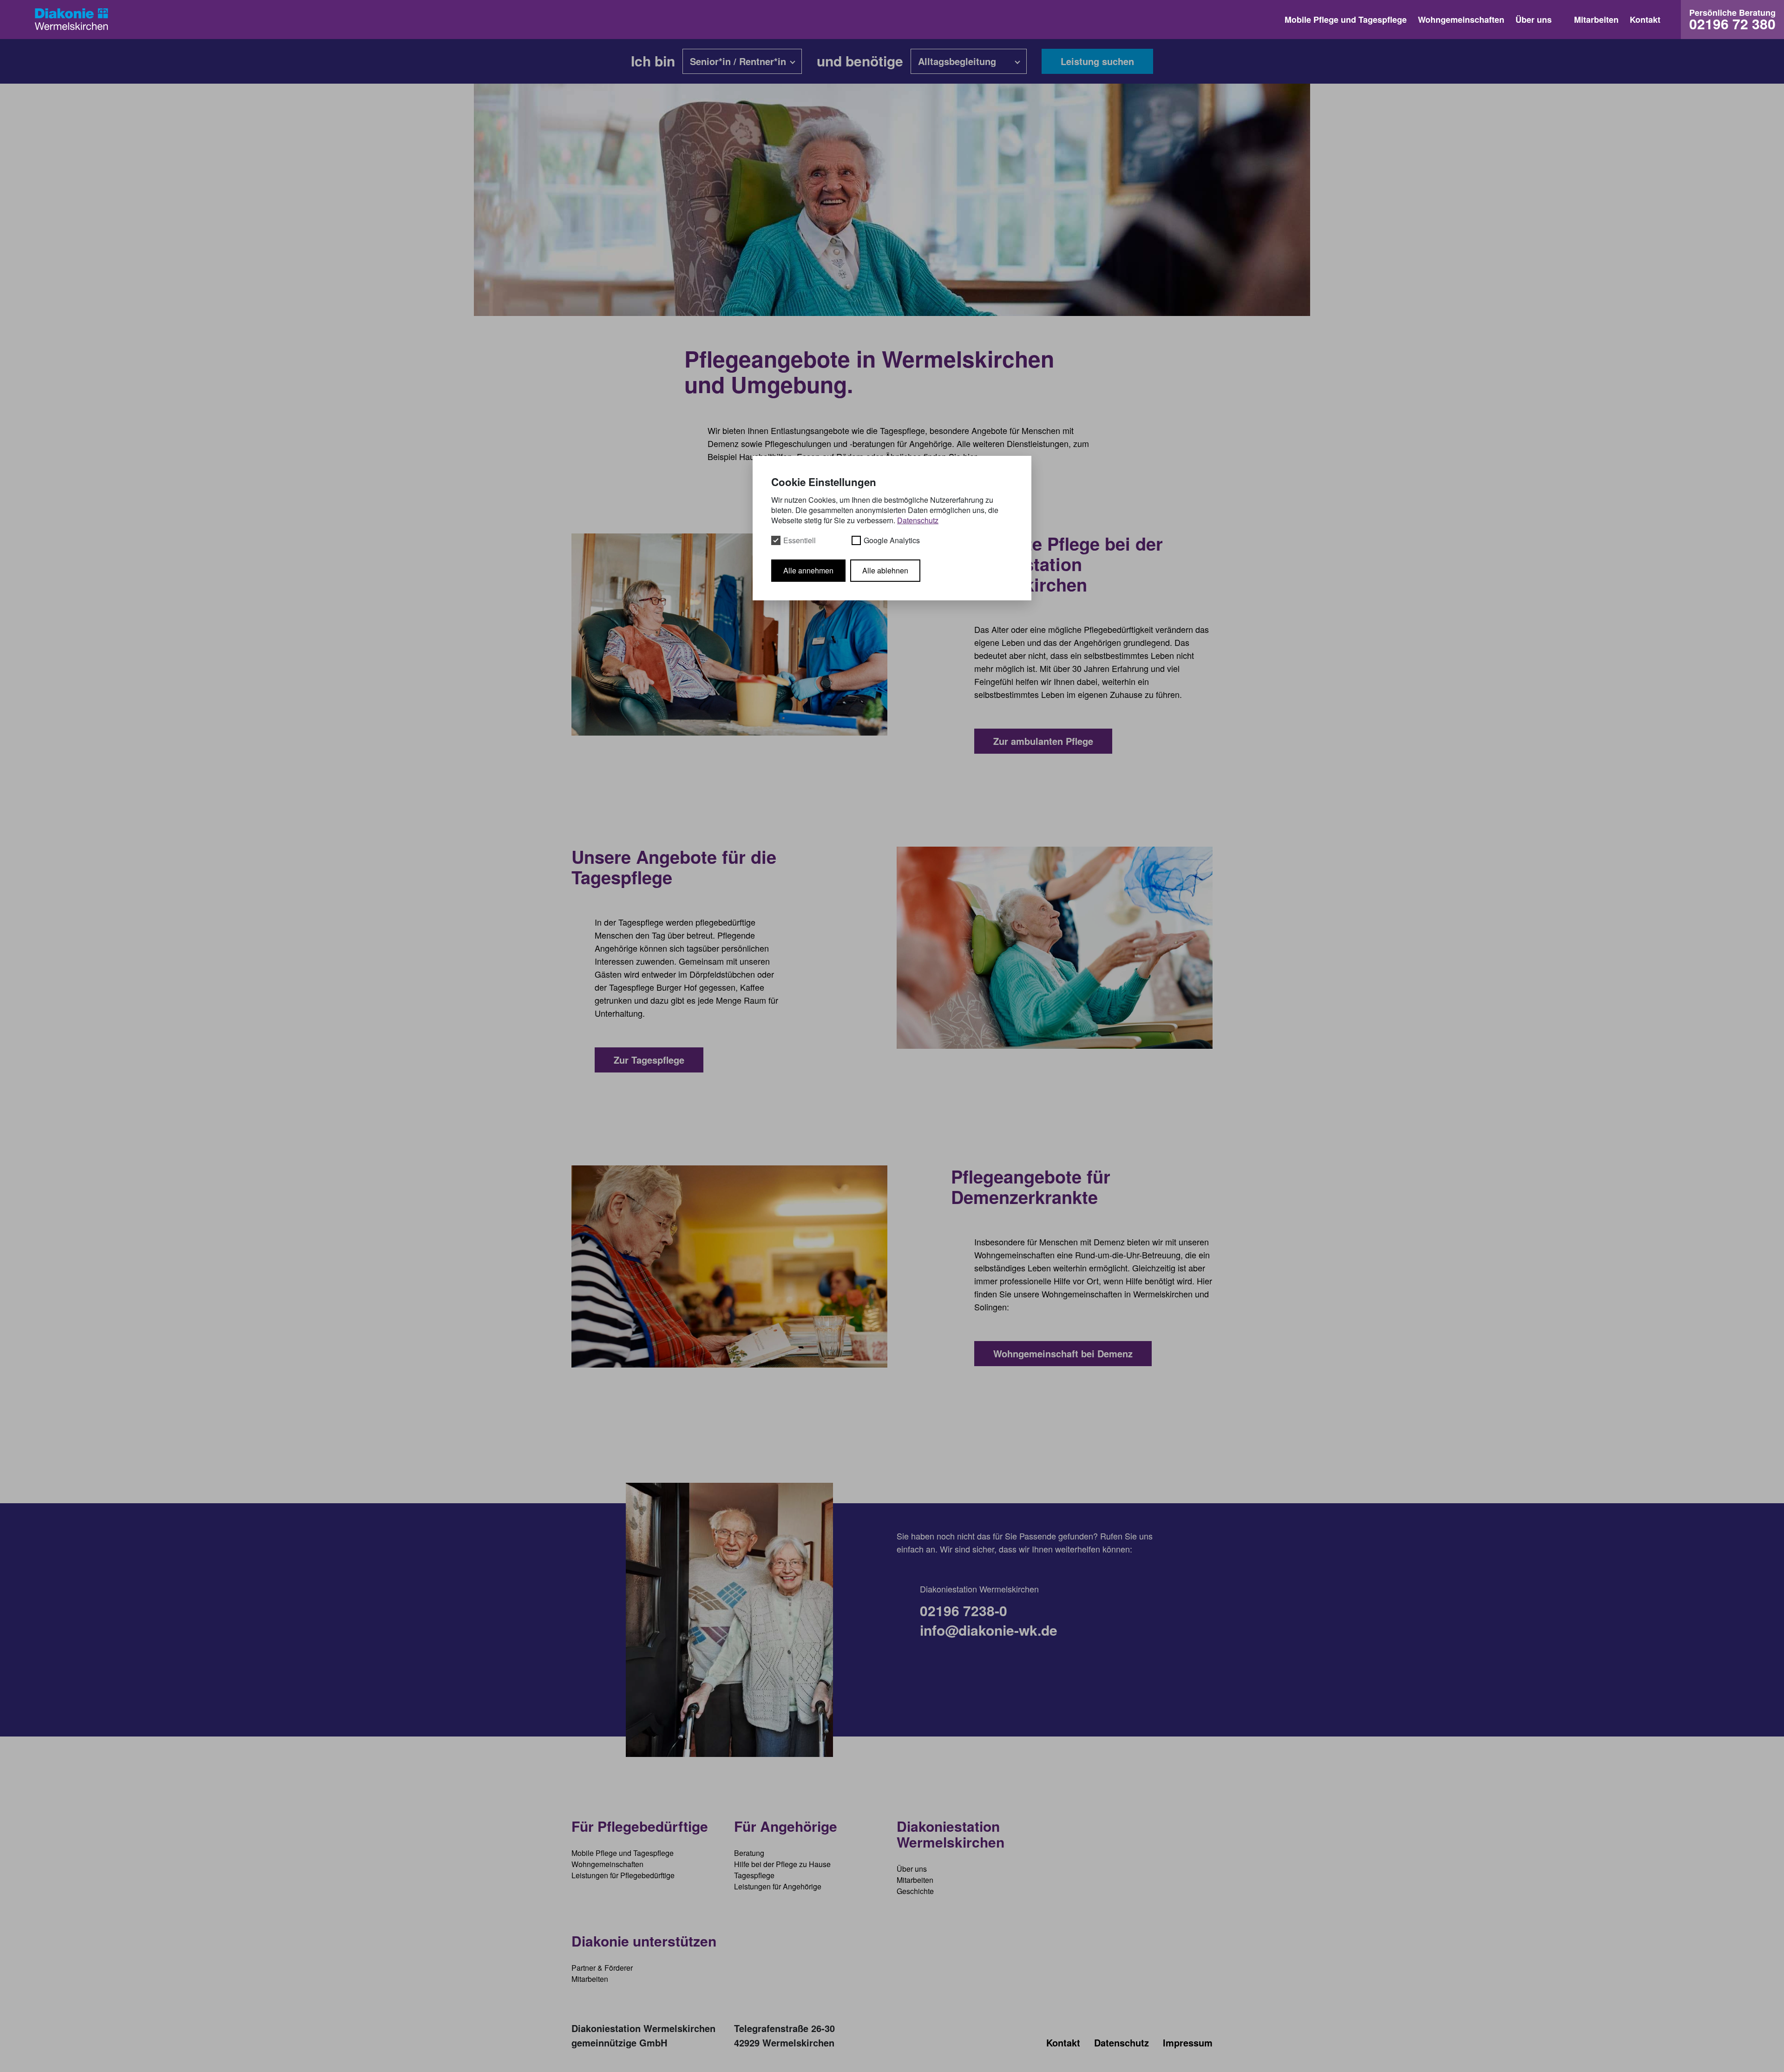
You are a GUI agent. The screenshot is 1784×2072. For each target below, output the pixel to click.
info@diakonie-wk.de (989, 1630)
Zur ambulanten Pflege (1043, 741)
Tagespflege (754, 1875)
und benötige (860, 62)
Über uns (1534, 20)
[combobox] (742, 61)
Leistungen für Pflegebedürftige (623, 1875)
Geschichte (915, 1891)
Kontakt (1645, 20)
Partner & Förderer (602, 1968)
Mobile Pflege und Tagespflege (1346, 20)
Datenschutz (1122, 2042)
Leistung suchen (1097, 61)
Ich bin (653, 62)
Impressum (1188, 2042)
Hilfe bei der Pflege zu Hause (782, 1864)
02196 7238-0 (964, 1611)
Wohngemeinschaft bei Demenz (1063, 1353)
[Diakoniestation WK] (77, 20)
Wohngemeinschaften (1461, 20)
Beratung (749, 1853)
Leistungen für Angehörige (778, 1886)
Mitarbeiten (1596, 20)
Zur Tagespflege (649, 1060)
